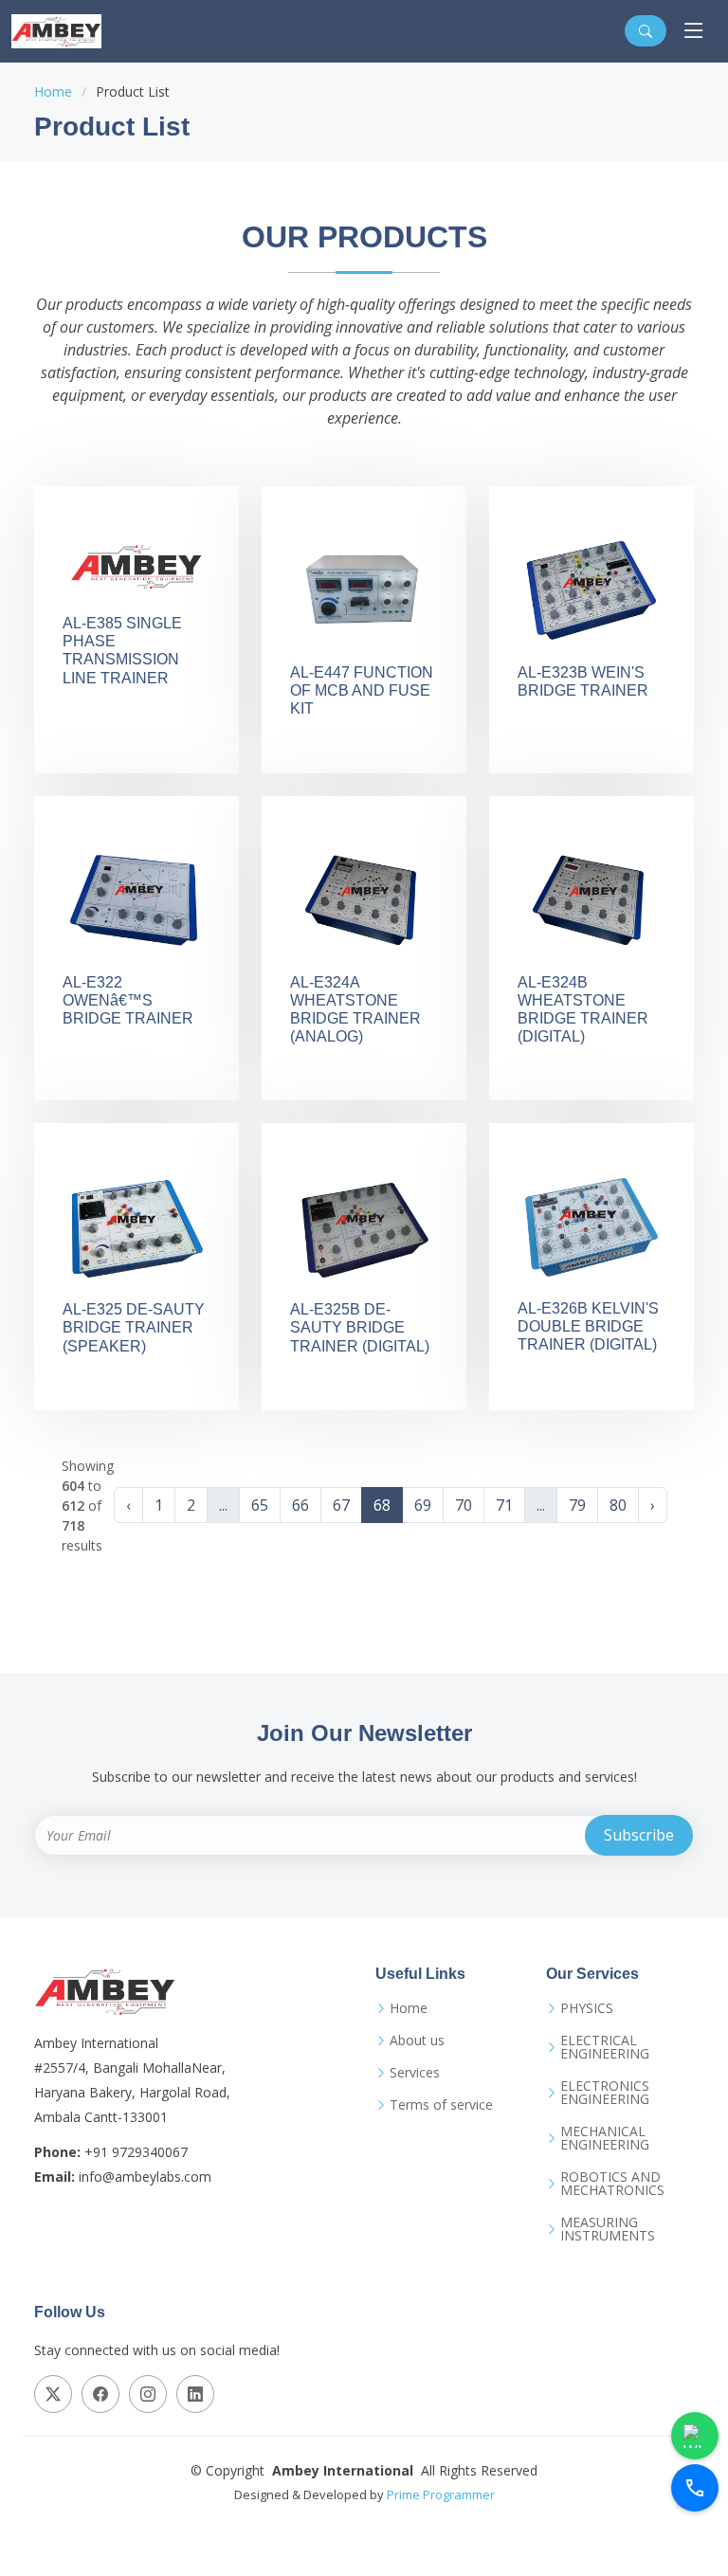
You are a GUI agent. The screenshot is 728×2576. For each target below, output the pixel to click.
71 (504, 1505)
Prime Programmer (441, 2494)
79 (577, 1505)
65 (260, 1505)
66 (300, 1505)
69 (423, 1505)
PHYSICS (587, 2008)
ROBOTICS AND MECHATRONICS (612, 2184)
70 (464, 1505)
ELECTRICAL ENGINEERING (605, 2047)
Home (53, 91)
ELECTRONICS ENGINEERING (605, 2093)
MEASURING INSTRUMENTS (608, 2229)
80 (618, 1505)
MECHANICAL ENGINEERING (605, 2138)
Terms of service (441, 2105)
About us (417, 2041)
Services (415, 2073)
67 (341, 1505)
